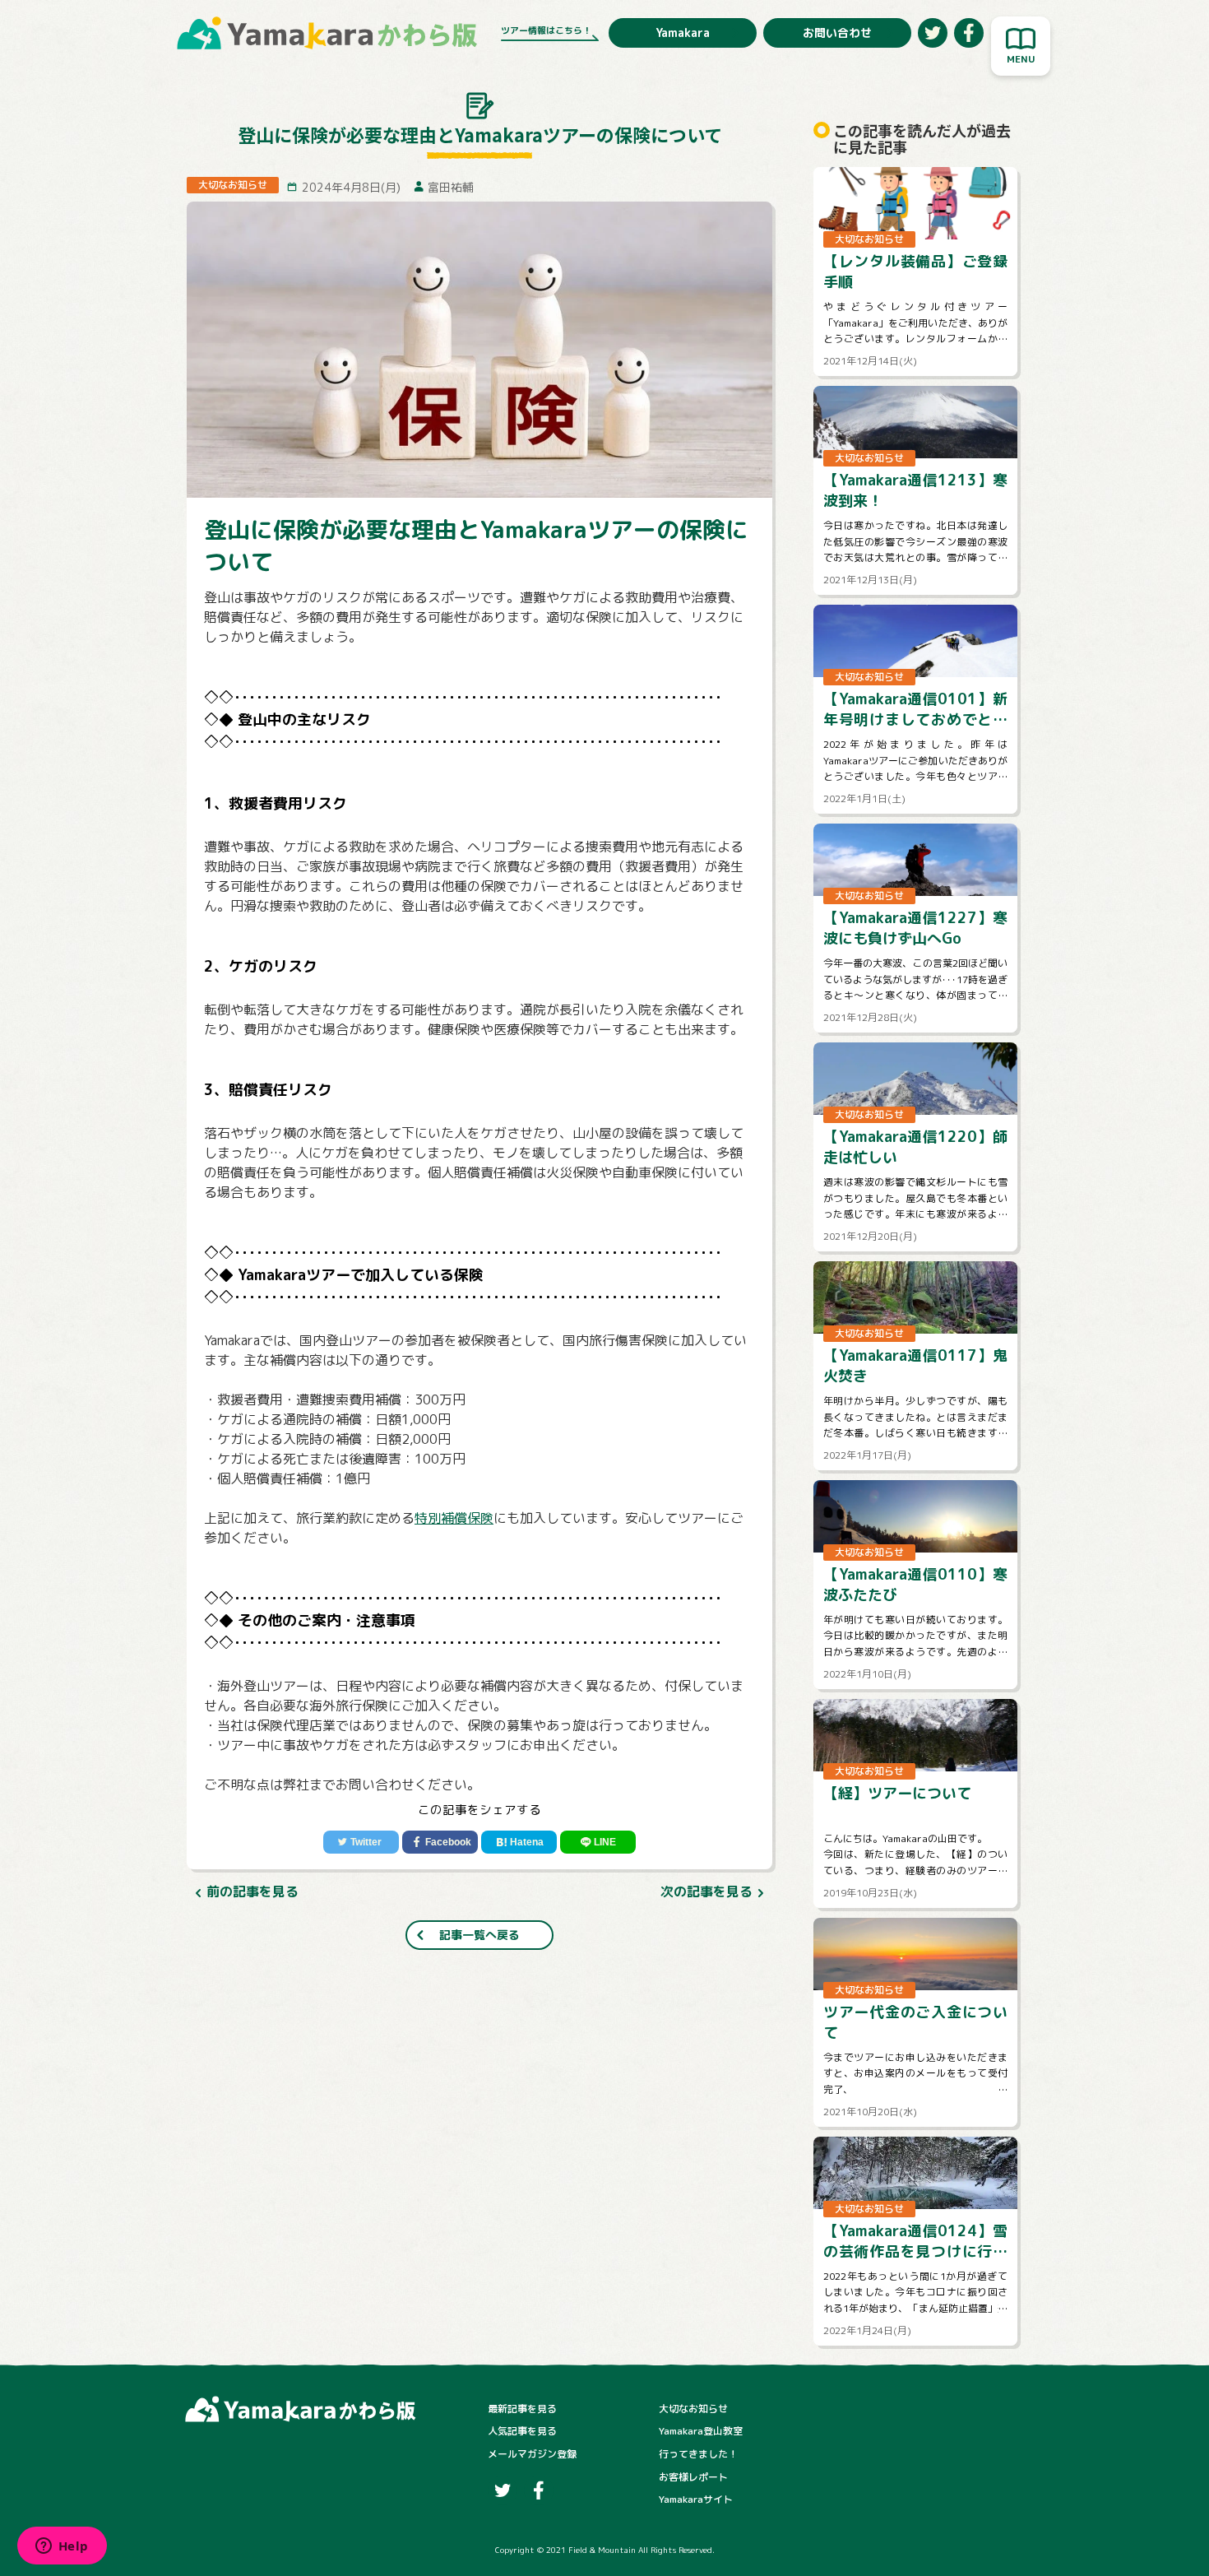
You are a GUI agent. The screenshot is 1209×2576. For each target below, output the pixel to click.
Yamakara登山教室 (701, 2431)
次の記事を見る (706, 1891)
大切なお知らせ (693, 2409)
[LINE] (598, 1842)
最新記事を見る (522, 2409)
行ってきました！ (698, 2454)
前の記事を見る (252, 1891)
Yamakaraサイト (696, 2499)
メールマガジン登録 (532, 2454)
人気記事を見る (522, 2431)
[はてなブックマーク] (519, 1842)
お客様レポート (693, 2477)
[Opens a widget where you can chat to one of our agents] (62, 2547)
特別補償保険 (454, 1518)
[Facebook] (440, 1842)
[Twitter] (361, 1842)
